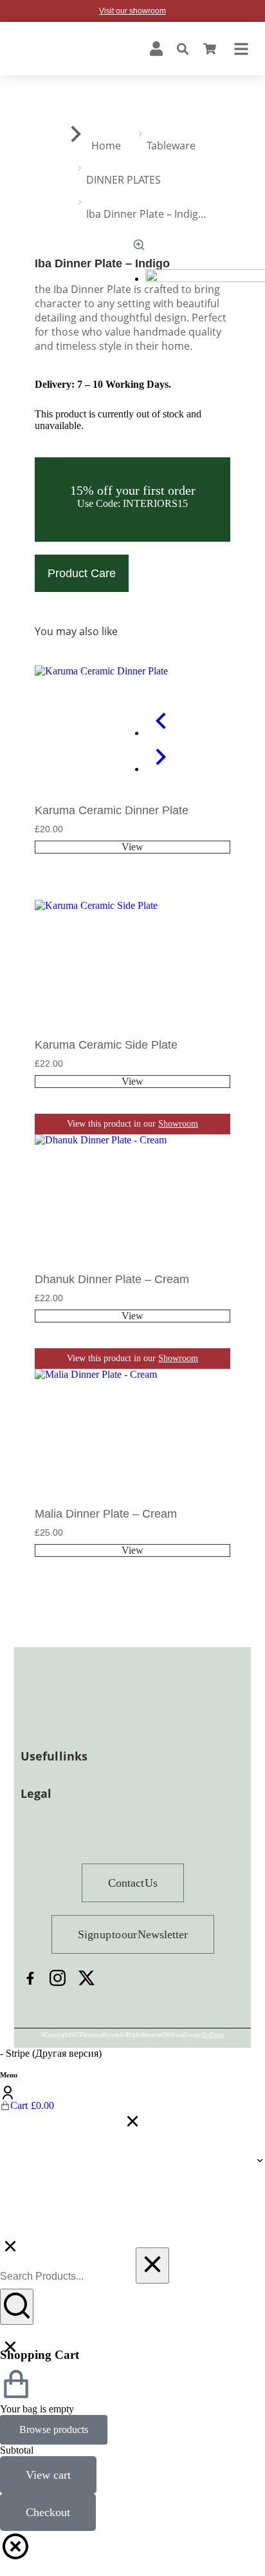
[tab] (132, 1797)
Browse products (54, 2429)
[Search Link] (183, 49)
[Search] (17, 2307)
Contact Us (133, 1883)
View (132, 847)
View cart (48, 2475)
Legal (36, 1793)
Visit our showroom (132, 11)
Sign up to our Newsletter (133, 1934)
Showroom (178, 889)
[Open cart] (210, 49)
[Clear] (152, 2266)
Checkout (48, 2512)
